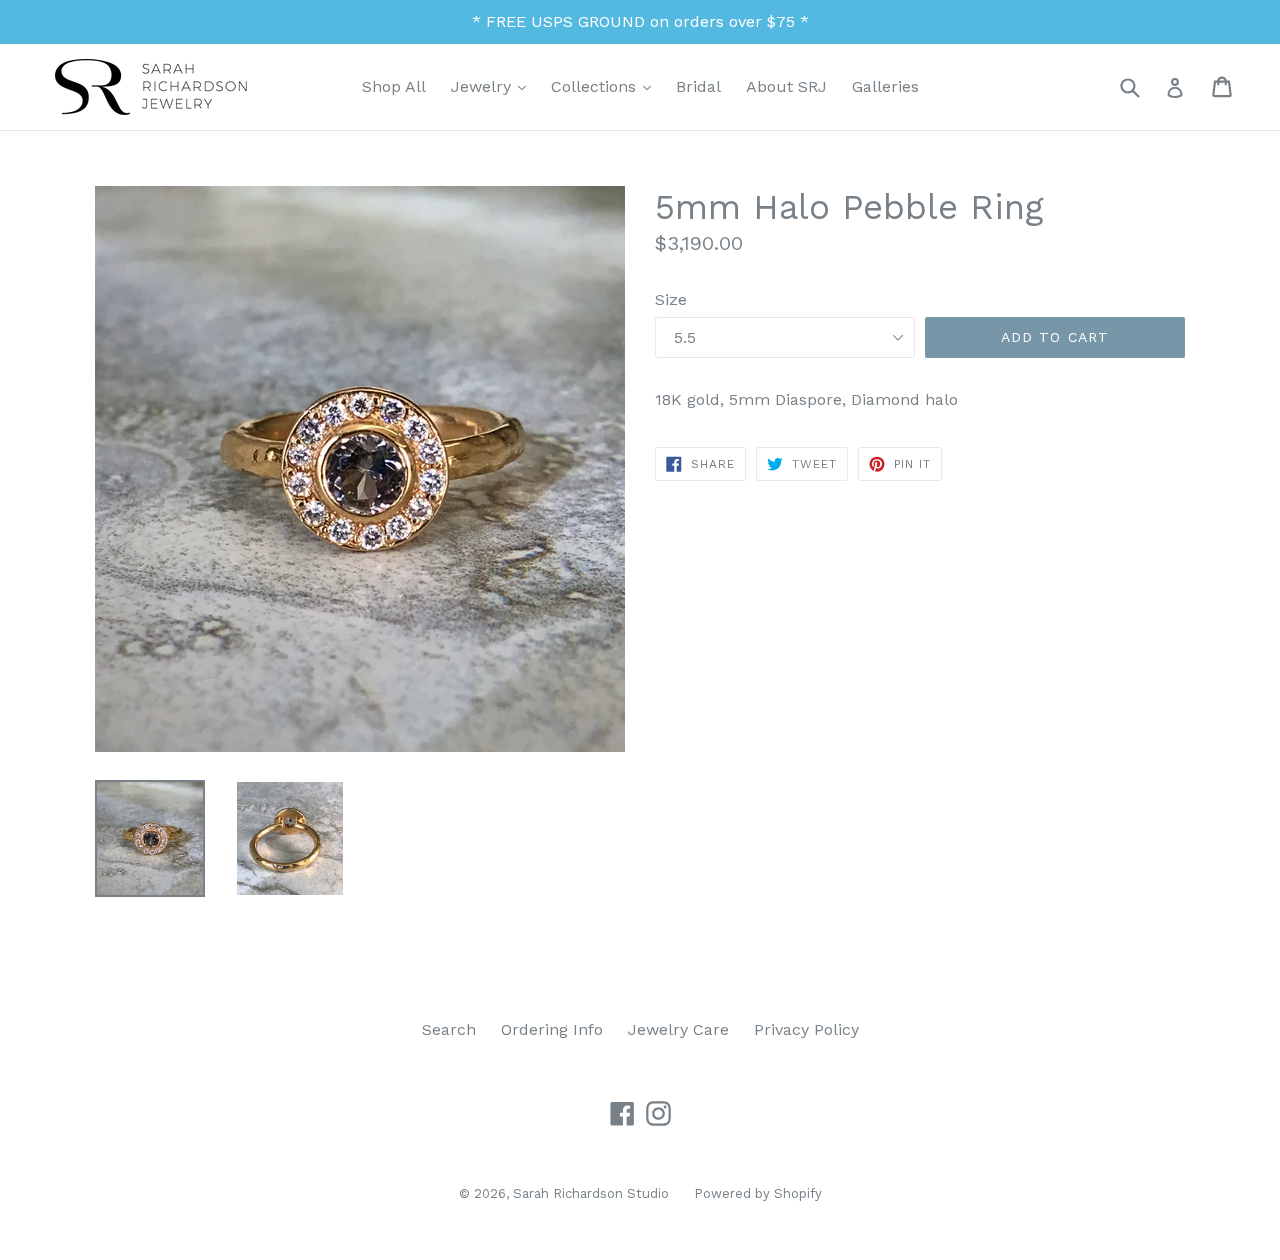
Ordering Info (552, 1029)
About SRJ (786, 86)
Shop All (394, 86)
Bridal (698, 86)
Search (449, 1029)
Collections (606, 86)
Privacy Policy (806, 1029)
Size (671, 299)
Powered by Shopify (758, 1193)
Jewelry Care (678, 1029)
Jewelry (493, 86)
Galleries (885, 86)
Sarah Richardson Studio (591, 1193)
